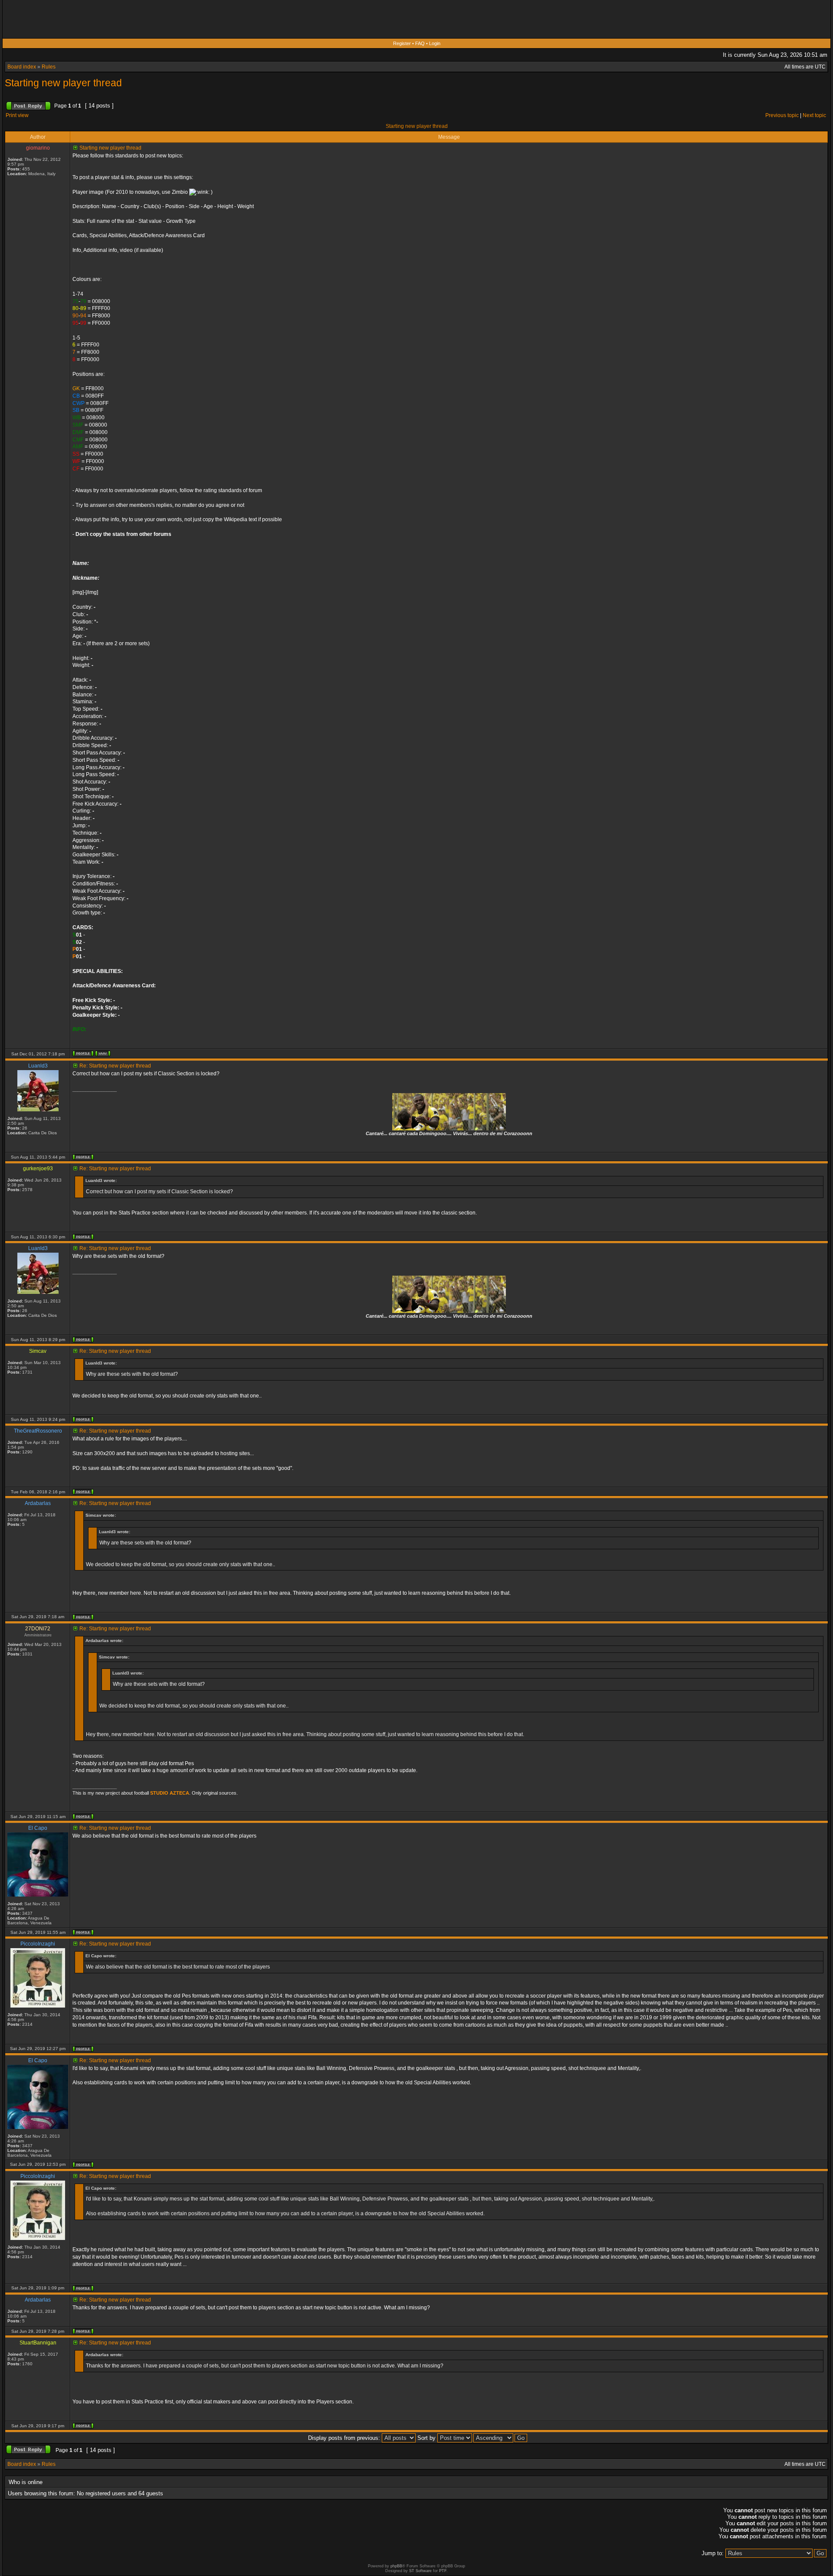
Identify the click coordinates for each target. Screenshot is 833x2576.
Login (435, 43)
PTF (443, 2571)
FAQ (420, 43)
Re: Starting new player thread (115, 1066)
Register (402, 43)
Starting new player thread (63, 83)
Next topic (814, 115)
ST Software (420, 2571)
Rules (49, 67)
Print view (17, 115)
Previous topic (782, 115)
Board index (22, 67)
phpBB (396, 2566)
